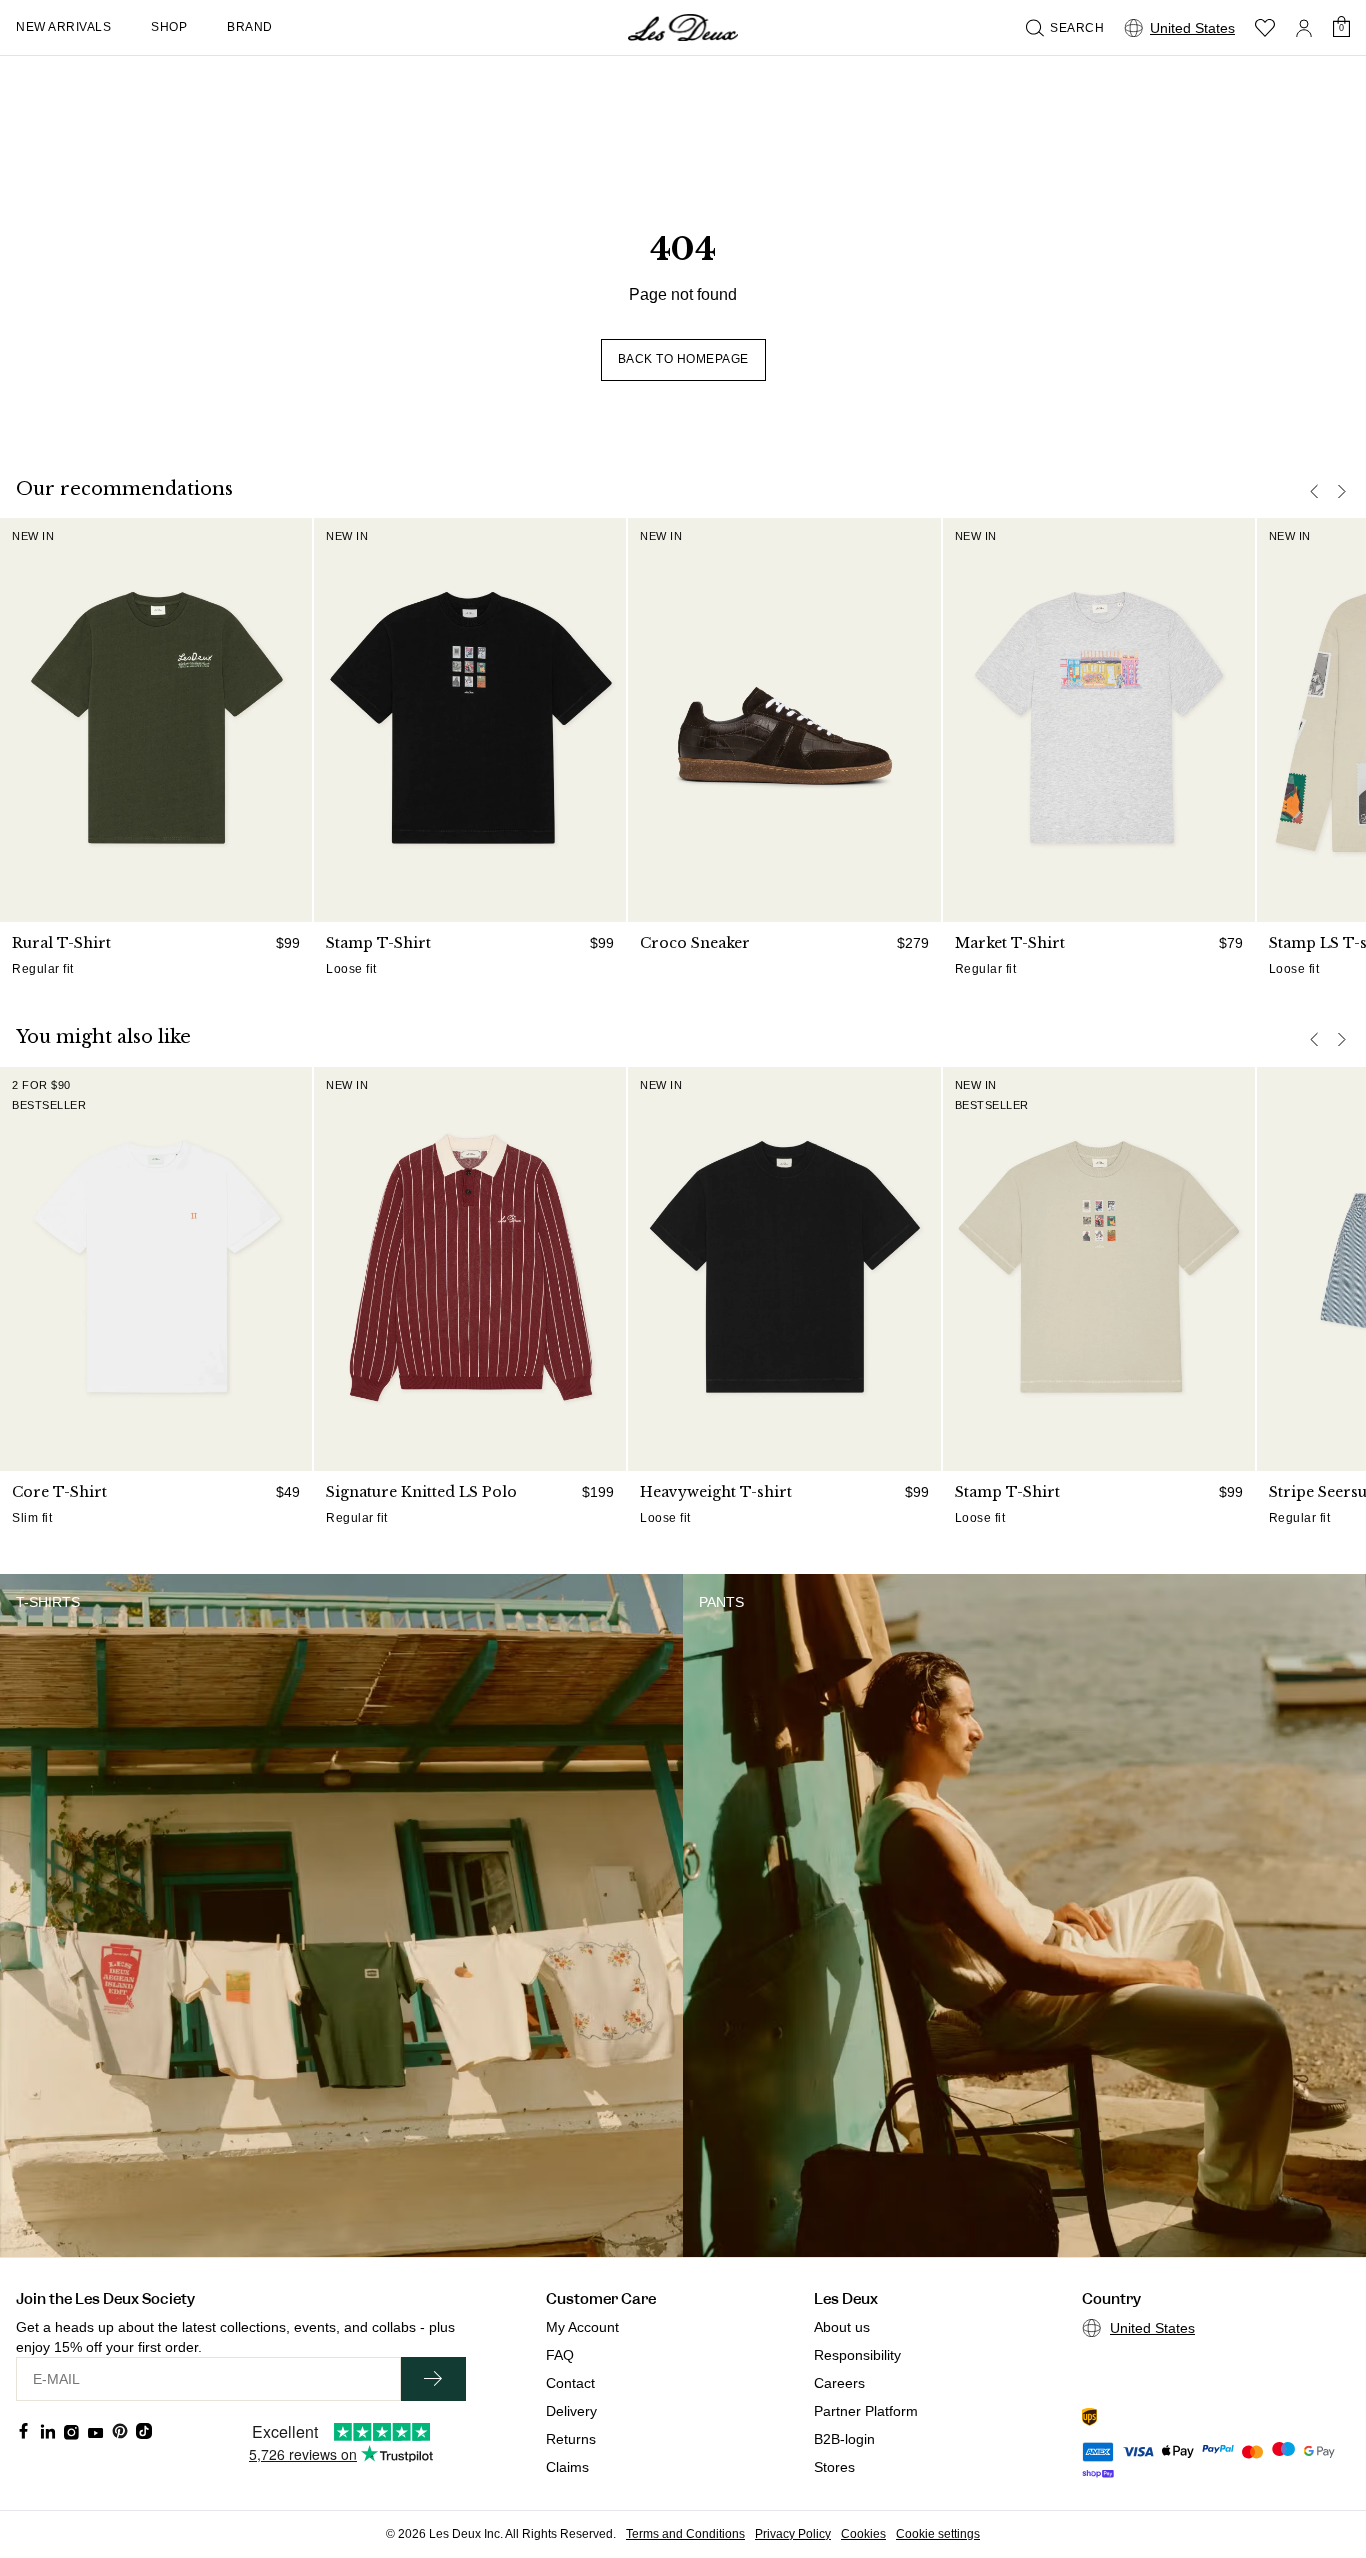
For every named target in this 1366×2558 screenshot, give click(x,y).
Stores (834, 2467)
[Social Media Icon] (24, 2431)
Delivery (571, 2411)
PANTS (721, 1602)
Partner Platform (866, 2411)
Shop (169, 27)
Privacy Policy (793, 2534)
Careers (839, 2383)
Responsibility (857, 2355)
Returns (571, 2439)
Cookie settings (938, 2534)
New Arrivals (63, 27)
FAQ (560, 2355)
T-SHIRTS (48, 1602)
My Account (582, 2327)
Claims (567, 2467)
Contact (570, 2383)
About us (842, 2327)
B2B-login (844, 2439)
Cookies (863, 2534)
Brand (250, 27)
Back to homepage (683, 359)
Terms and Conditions (685, 2534)
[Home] (683, 27)
